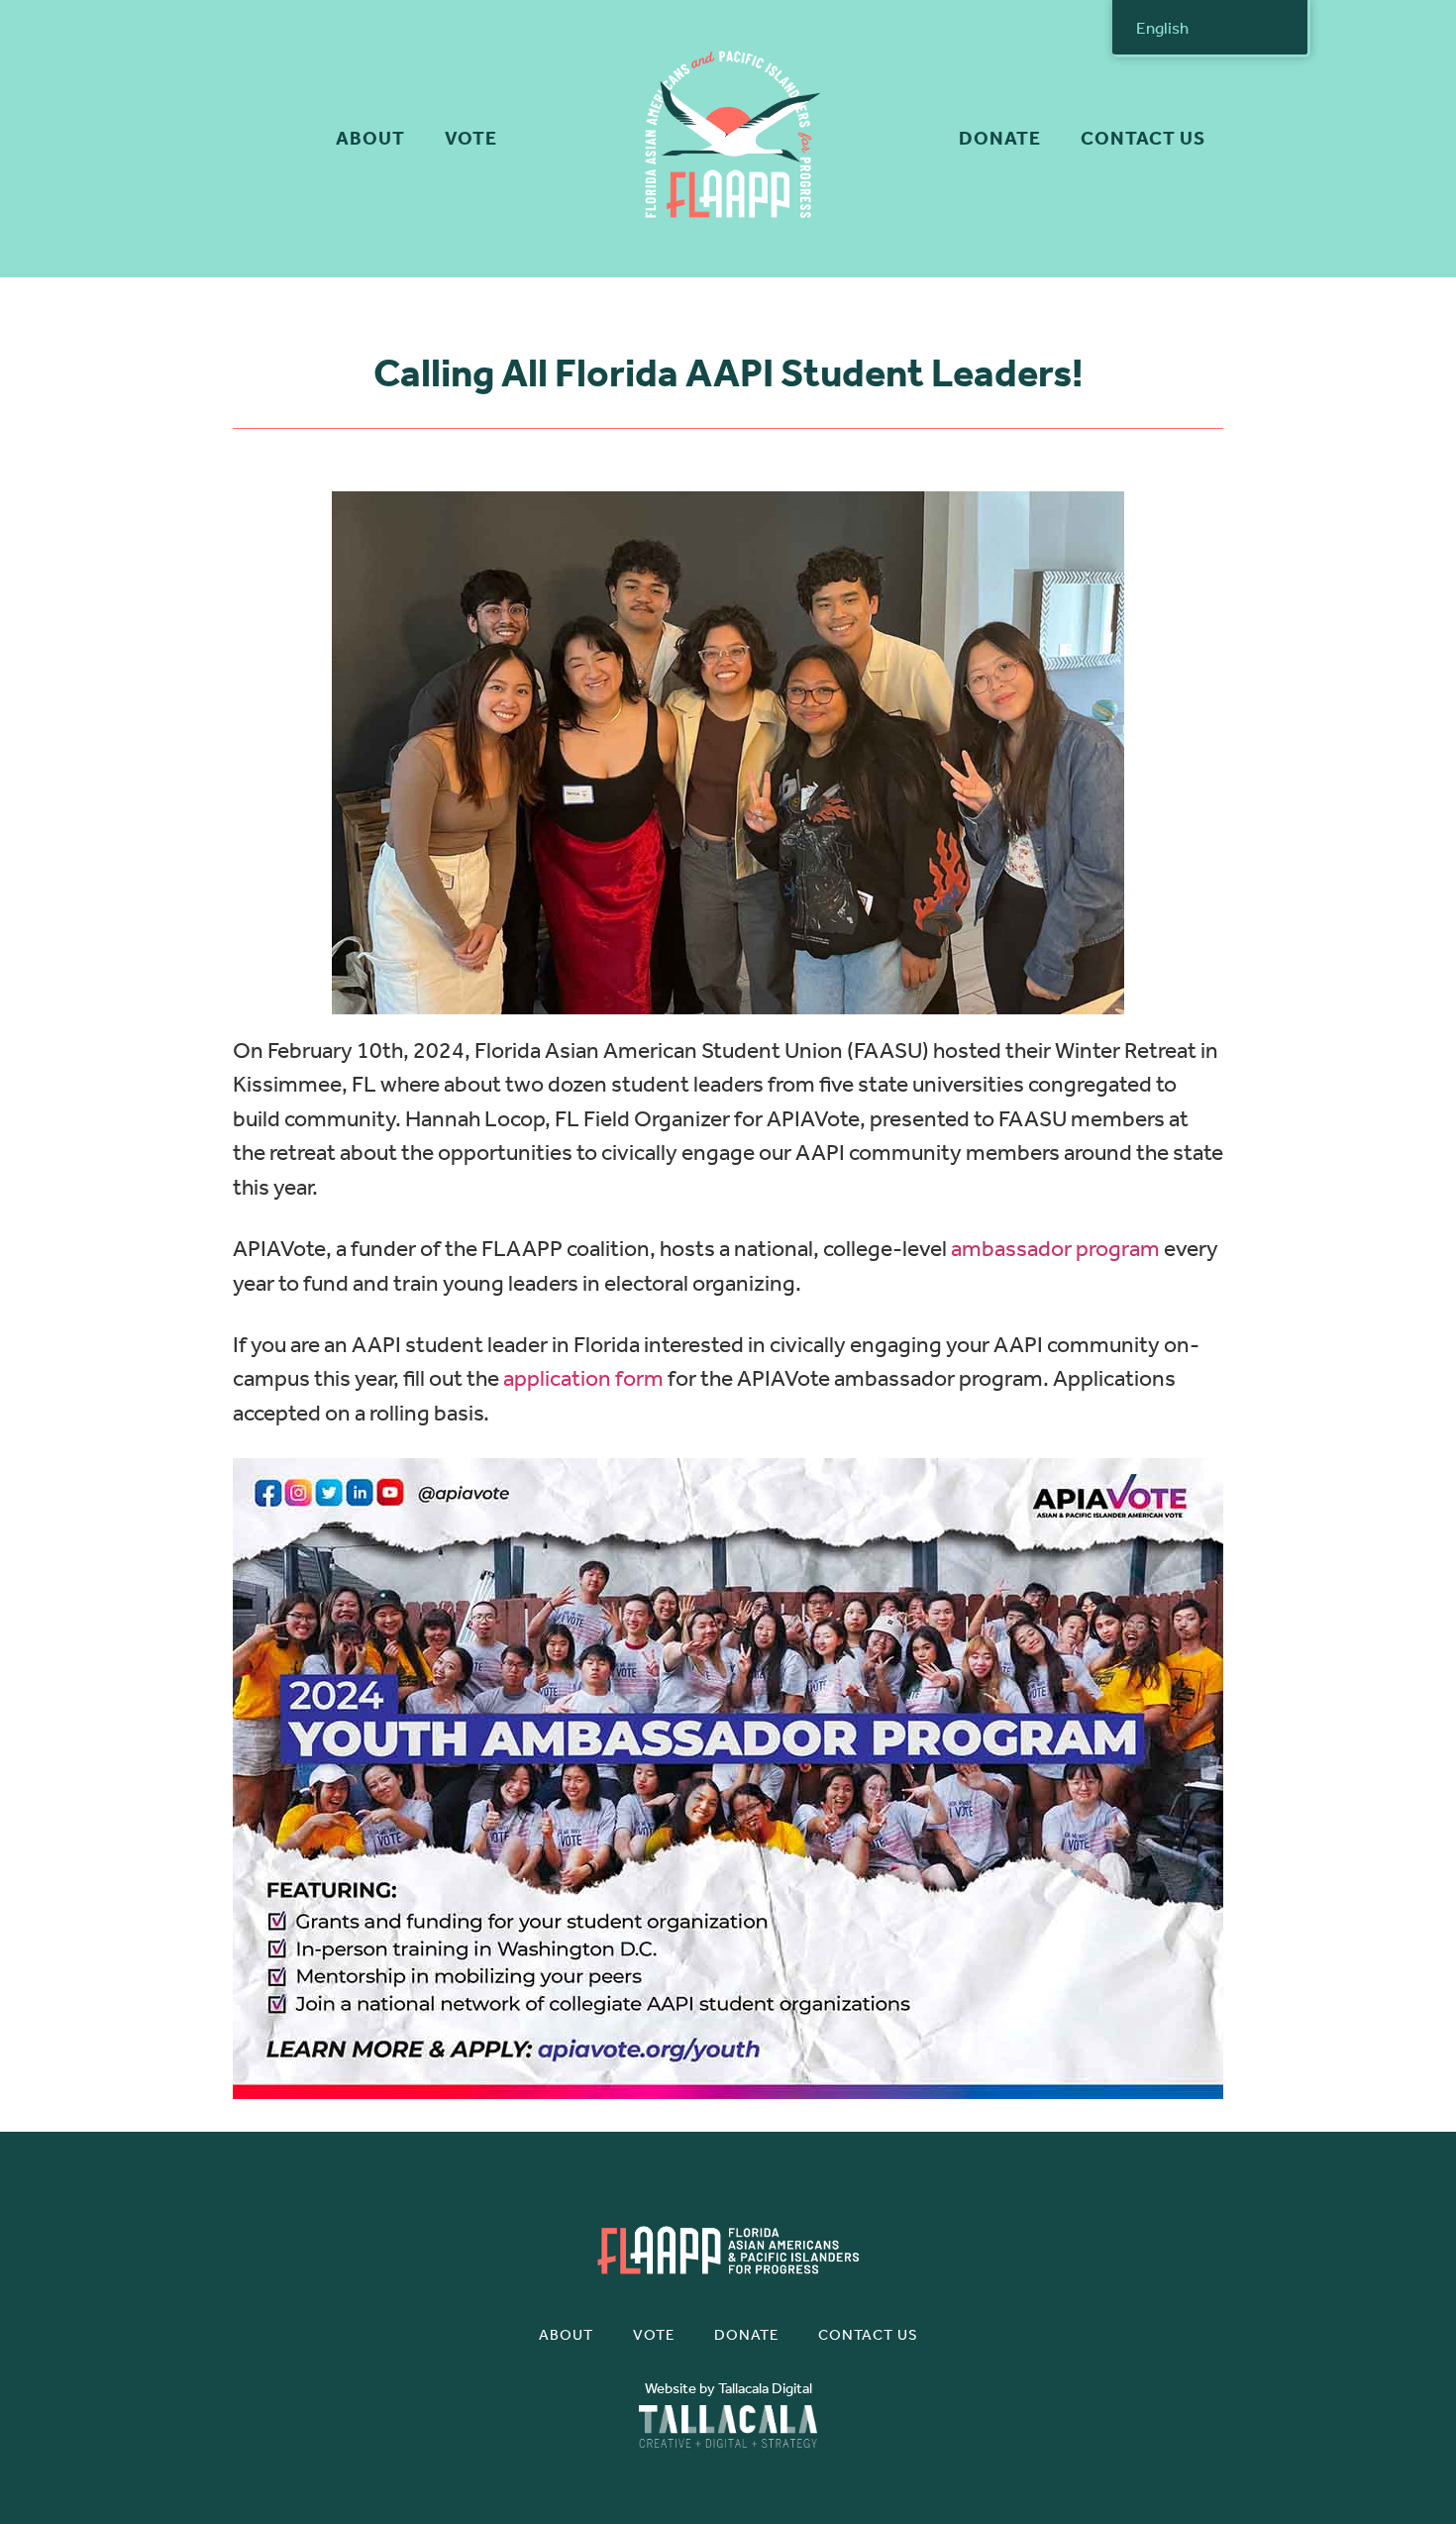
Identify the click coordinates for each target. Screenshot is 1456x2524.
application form (583, 1378)
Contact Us (1143, 138)
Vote (471, 138)
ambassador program (1055, 1249)
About (370, 138)
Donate (1000, 138)
